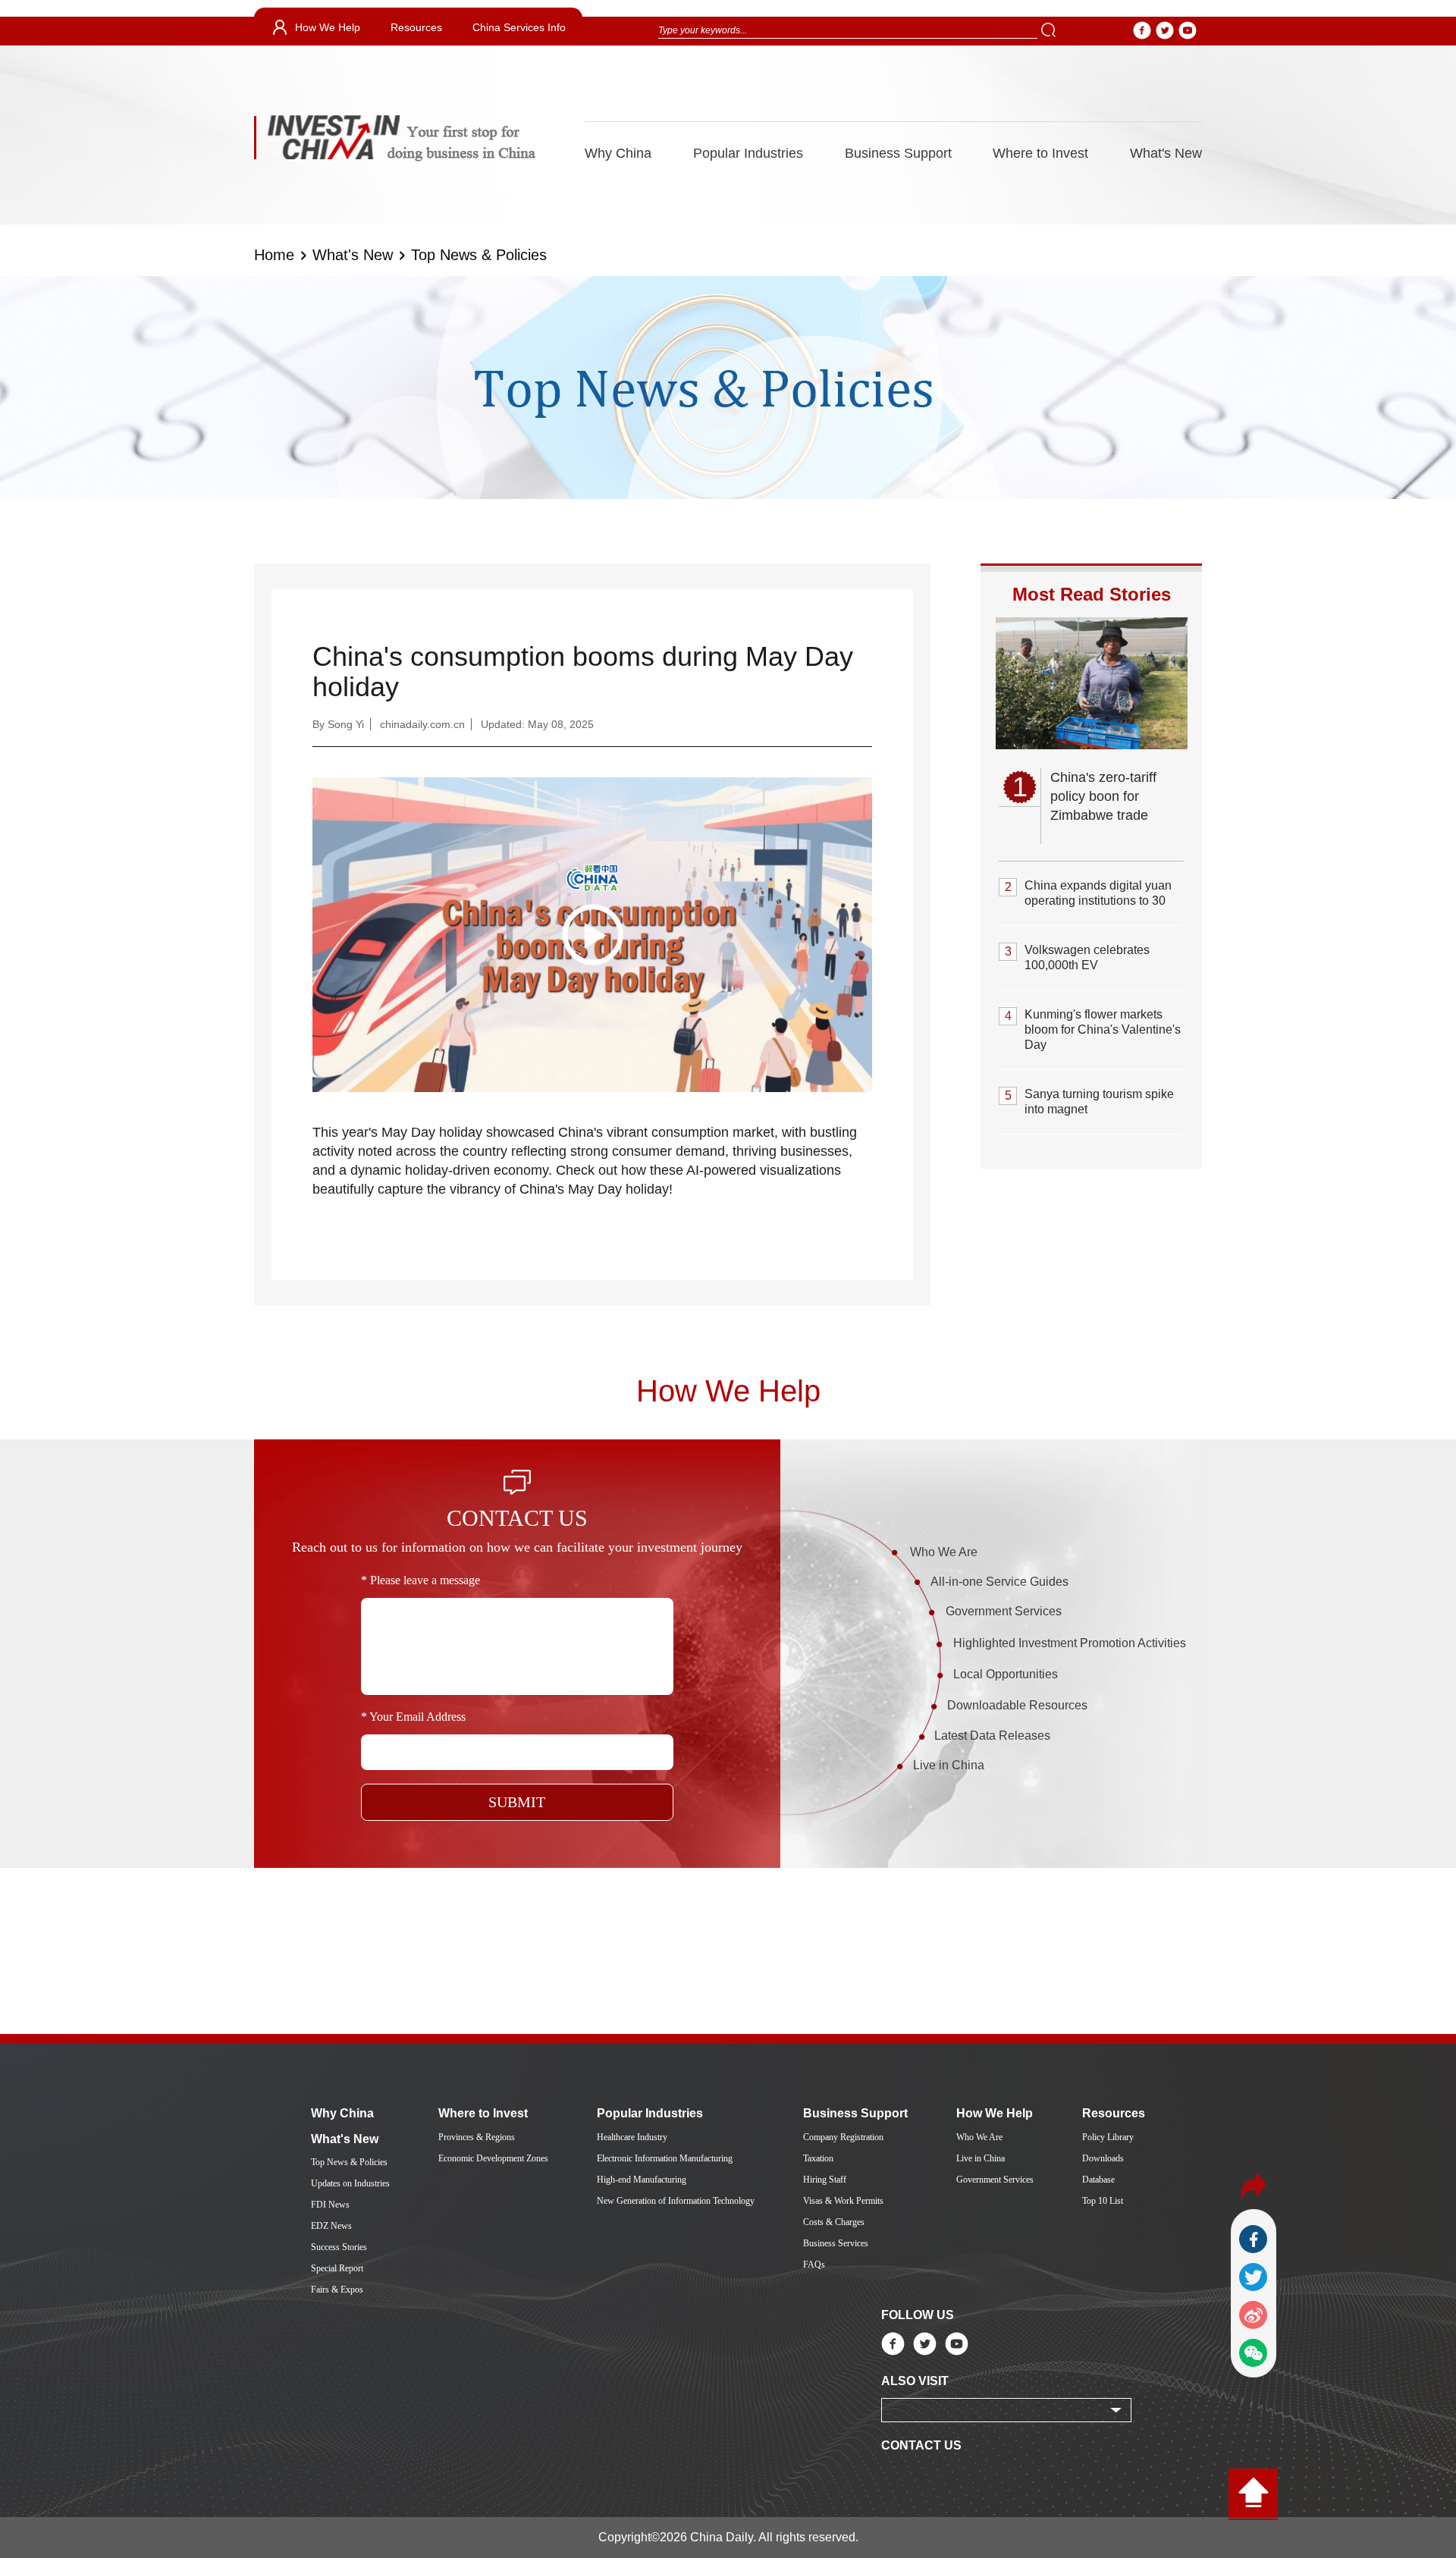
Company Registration (843, 2137)
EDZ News (331, 2226)
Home (274, 255)
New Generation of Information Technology (676, 2201)
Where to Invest (1040, 153)
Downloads (1103, 2158)
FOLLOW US (918, 2315)
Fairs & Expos (337, 2290)
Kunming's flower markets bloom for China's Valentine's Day (1103, 1029)
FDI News (330, 2205)
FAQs (814, 2265)
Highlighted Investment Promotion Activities (1070, 1643)
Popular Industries (748, 153)
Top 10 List (1103, 2201)
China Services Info (519, 27)
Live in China (949, 1765)
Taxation (818, 2158)
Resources (416, 27)
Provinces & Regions (477, 2137)
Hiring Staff (825, 2180)
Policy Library (1108, 2137)
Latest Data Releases (992, 1736)
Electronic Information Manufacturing (665, 2158)
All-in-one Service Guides (999, 1582)
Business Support (898, 153)
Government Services (1004, 1611)
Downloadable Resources (1017, 1705)
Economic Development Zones (493, 2158)
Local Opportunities (1006, 1674)
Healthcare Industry (632, 2137)
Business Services (836, 2243)
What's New (1166, 153)
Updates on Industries (350, 2183)
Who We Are (944, 1552)
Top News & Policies (479, 255)
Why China (618, 153)
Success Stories (339, 2247)
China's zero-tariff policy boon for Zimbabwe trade (1103, 796)
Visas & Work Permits (843, 2201)
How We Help (328, 27)
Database (1098, 2180)
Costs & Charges (834, 2222)
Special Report (337, 2268)
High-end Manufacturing (642, 2180)
